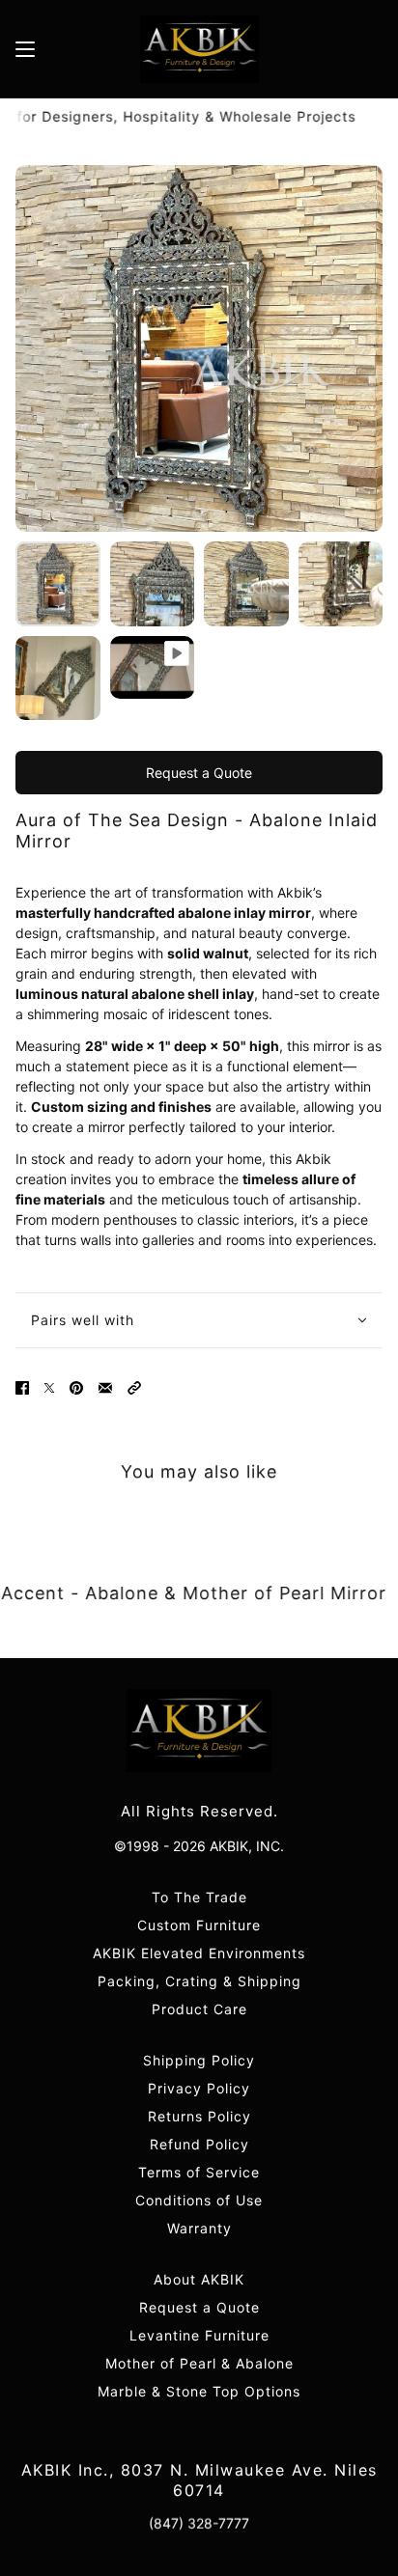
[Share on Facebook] (22, 1388)
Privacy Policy (199, 2088)
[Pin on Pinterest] (76, 1388)
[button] (134, 1388)
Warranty (199, 2228)
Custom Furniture (199, 1925)
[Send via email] (105, 1388)
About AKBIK (199, 2279)
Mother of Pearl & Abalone (199, 2363)
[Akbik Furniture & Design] (199, 49)
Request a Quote (199, 773)
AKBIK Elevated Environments (199, 1953)
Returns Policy (199, 2116)
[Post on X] (49, 1388)
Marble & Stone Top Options (199, 2391)
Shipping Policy (199, 2060)
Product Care (199, 2009)
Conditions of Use (199, 2200)
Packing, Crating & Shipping (199, 1981)
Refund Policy (199, 2144)
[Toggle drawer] (25, 49)
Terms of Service (199, 2172)
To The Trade (199, 1897)
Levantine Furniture (199, 2335)
